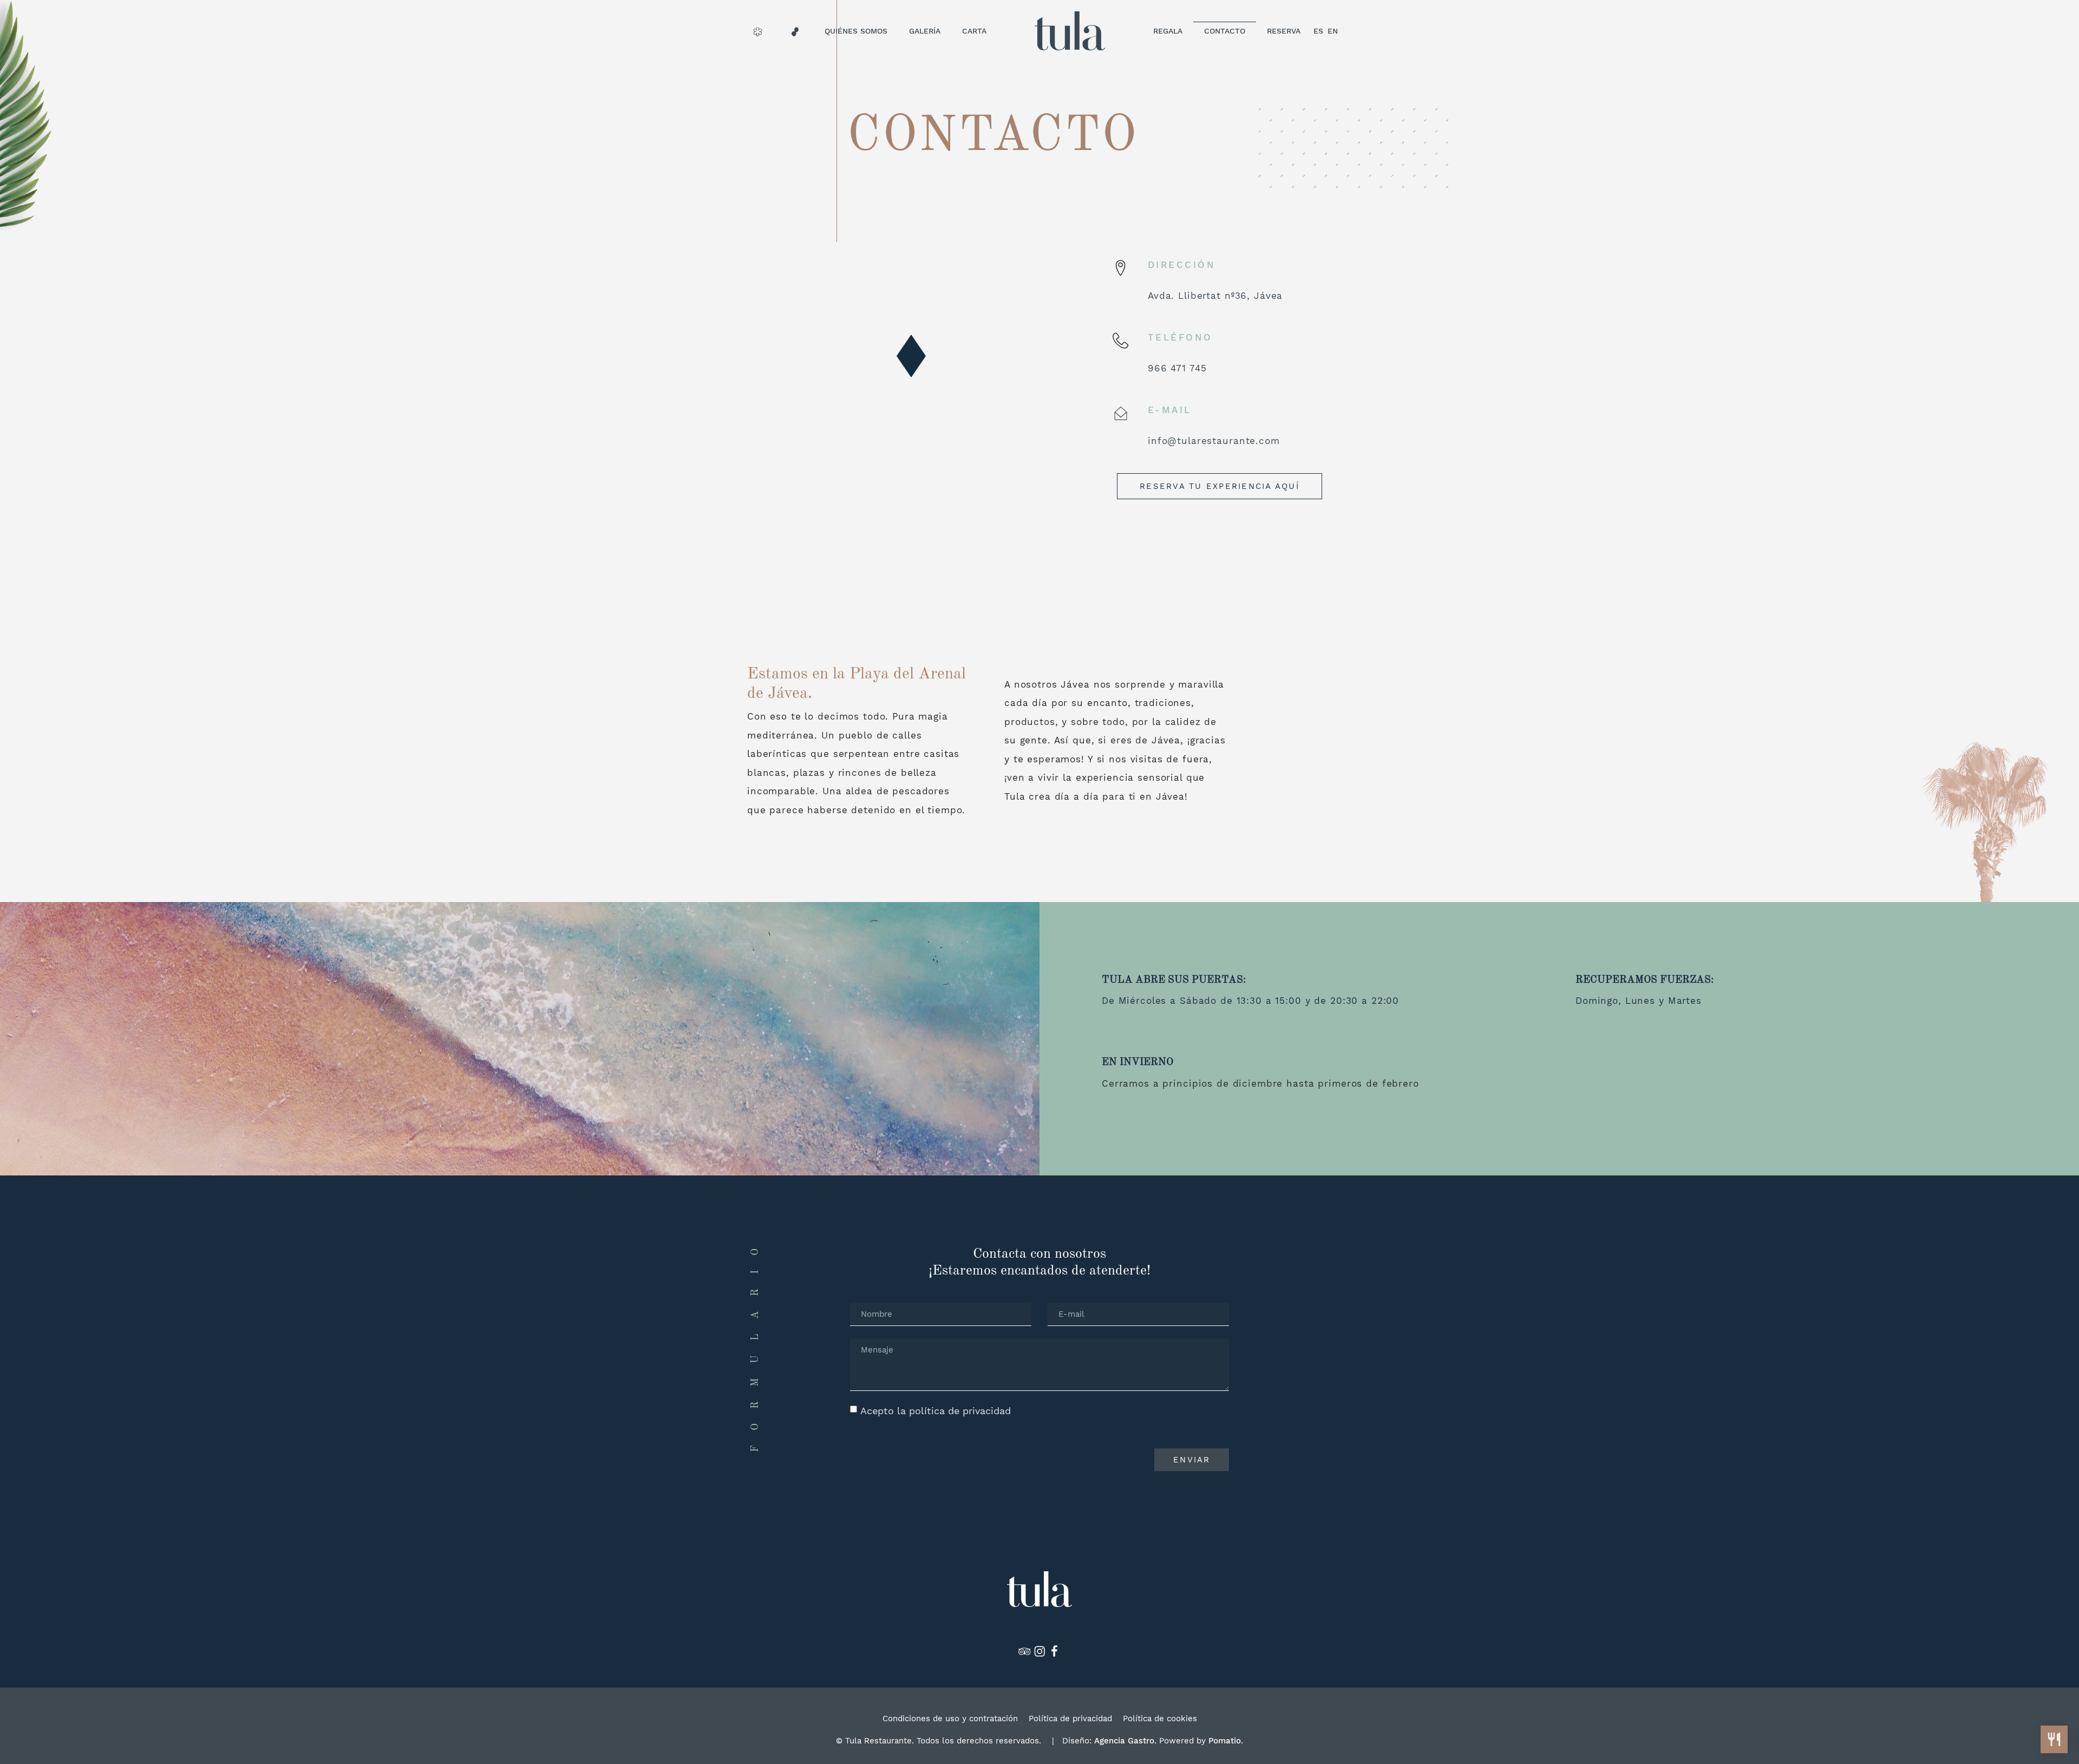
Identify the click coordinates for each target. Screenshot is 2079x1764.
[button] (911, 356)
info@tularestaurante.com (1214, 441)
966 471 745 (1177, 368)
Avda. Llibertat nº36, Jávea (1215, 296)
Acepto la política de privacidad (936, 1411)
